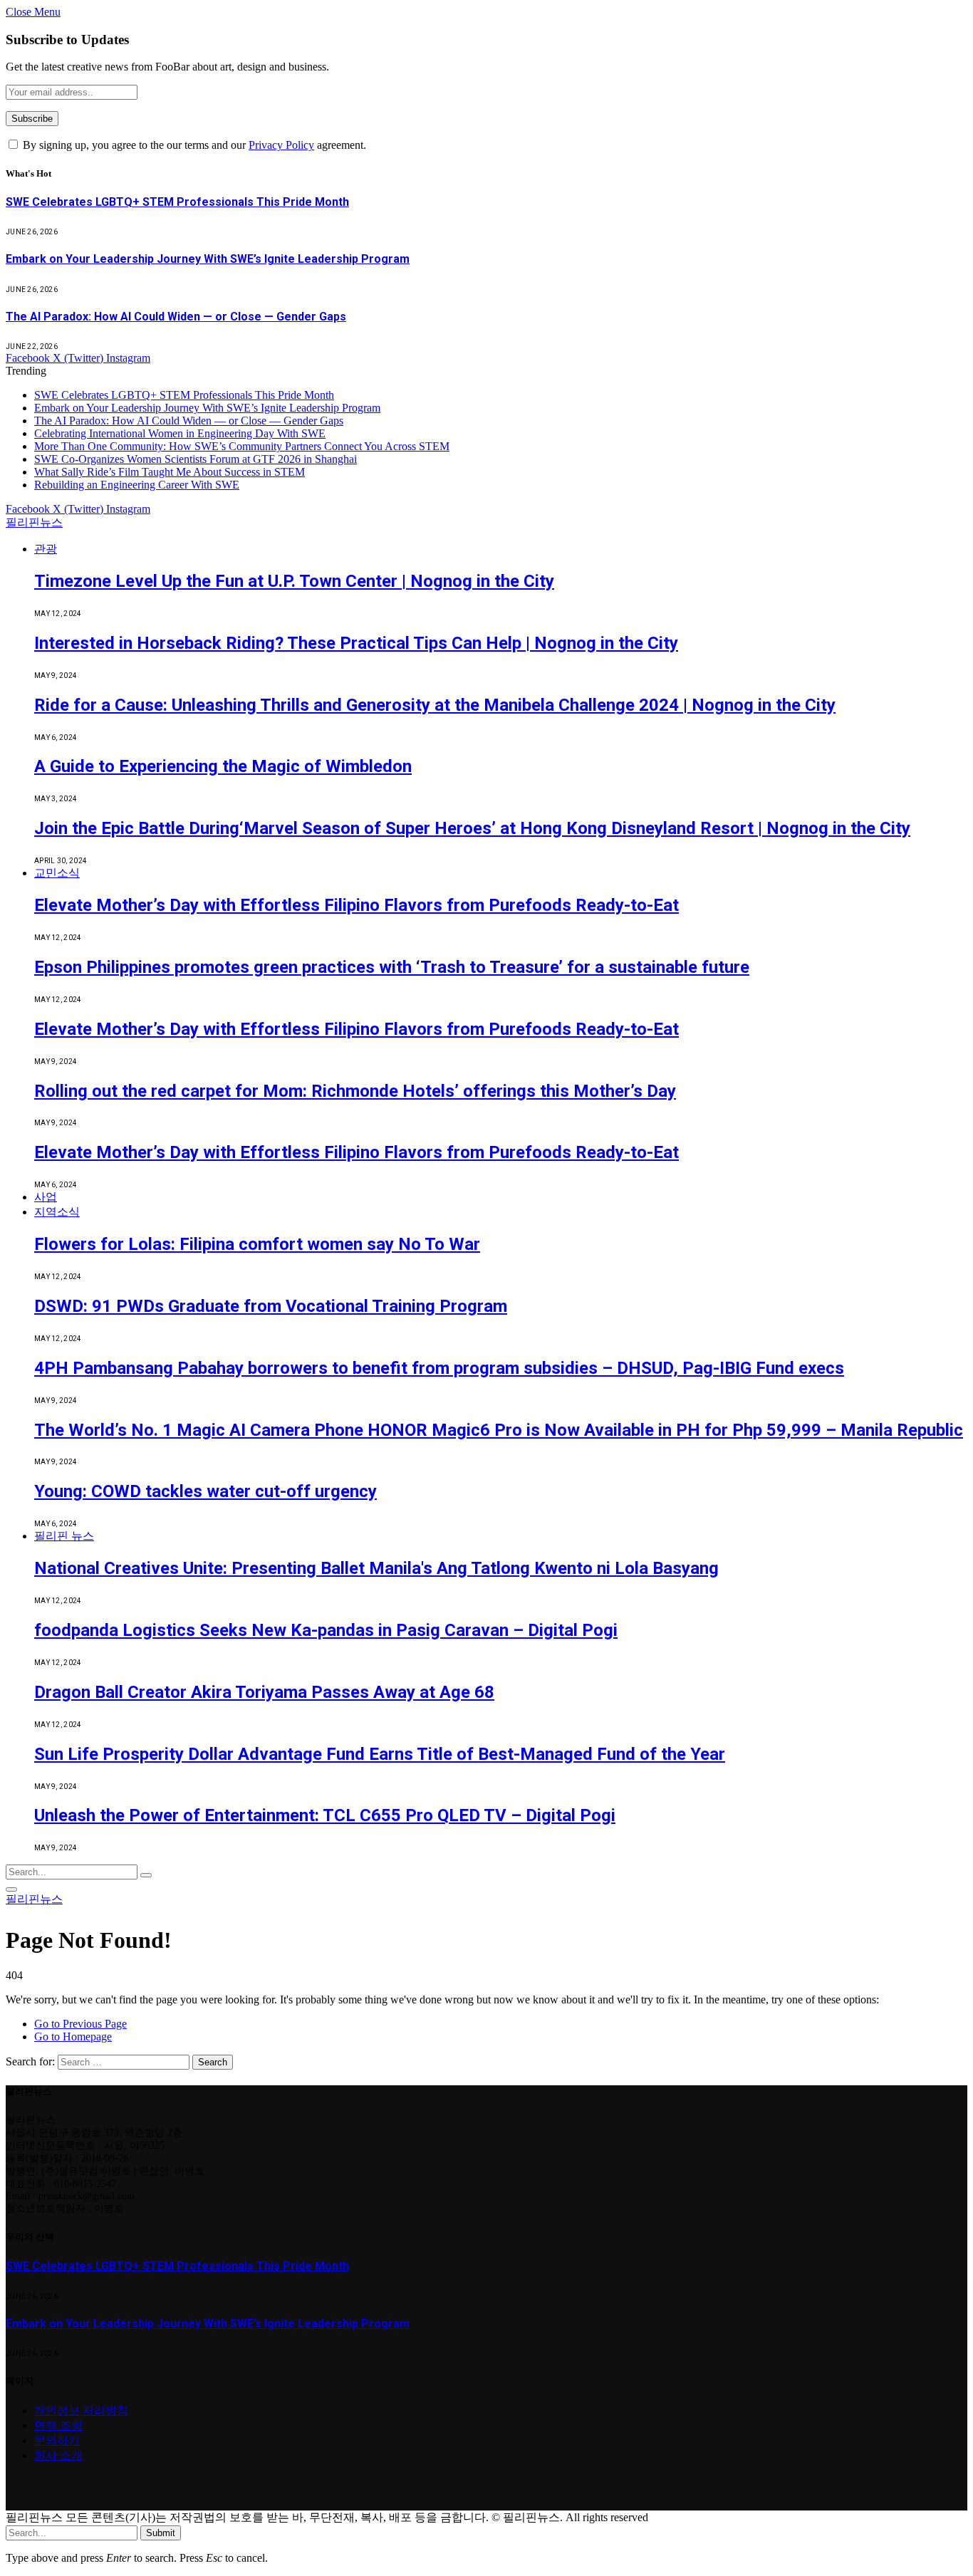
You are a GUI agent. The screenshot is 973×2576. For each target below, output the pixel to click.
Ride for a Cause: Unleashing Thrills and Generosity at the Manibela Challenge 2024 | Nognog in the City (435, 705)
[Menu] (11, 1889)
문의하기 (57, 2440)
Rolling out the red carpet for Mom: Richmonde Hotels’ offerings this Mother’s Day (355, 1091)
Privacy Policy (281, 145)
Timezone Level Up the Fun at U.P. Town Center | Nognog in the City (294, 581)
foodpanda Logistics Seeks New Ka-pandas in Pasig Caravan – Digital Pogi (326, 1630)
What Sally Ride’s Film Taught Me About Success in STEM (170, 472)
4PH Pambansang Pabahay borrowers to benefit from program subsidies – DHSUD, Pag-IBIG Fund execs (439, 1368)
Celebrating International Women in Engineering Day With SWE (180, 433)
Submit (161, 2533)
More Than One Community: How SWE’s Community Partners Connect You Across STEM (242, 446)
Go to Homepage (73, 2037)
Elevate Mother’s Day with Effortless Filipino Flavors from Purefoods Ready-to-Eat (357, 905)
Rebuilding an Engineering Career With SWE (137, 485)
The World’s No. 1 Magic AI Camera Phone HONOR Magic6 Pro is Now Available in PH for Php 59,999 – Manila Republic (499, 1430)
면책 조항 (58, 2425)
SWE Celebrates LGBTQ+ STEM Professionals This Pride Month (177, 202)
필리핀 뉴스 (64, 1536)
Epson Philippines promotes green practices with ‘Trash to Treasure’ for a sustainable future (392, 967)
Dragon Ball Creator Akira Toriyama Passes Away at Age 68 (264, 1692)
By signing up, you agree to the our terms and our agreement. (193, 145)
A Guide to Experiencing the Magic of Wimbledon (223, 766)
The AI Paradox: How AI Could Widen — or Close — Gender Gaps (176, 317)
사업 (46, 1197)
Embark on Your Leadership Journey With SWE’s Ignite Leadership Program (208, 259)
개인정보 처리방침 (81, 2410)
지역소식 (57, 1212)
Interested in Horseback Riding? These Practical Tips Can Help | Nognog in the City (356, 643)
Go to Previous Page (80, 2024)
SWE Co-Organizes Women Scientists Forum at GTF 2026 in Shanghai (196, 459)
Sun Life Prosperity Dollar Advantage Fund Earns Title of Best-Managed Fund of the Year (380, 1754)
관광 (46, 549)
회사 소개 (58, 2455)
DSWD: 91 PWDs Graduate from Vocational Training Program (271, 1306)
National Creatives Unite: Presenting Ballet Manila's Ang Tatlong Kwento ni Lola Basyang (376, 1568)
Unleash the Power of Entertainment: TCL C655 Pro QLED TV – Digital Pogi (325, 1815)
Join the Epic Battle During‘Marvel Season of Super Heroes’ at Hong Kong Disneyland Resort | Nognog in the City (472, 828)
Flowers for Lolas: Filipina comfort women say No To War (257, 1244)
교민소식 (57, 873)
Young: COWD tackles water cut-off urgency (205, 1491)
